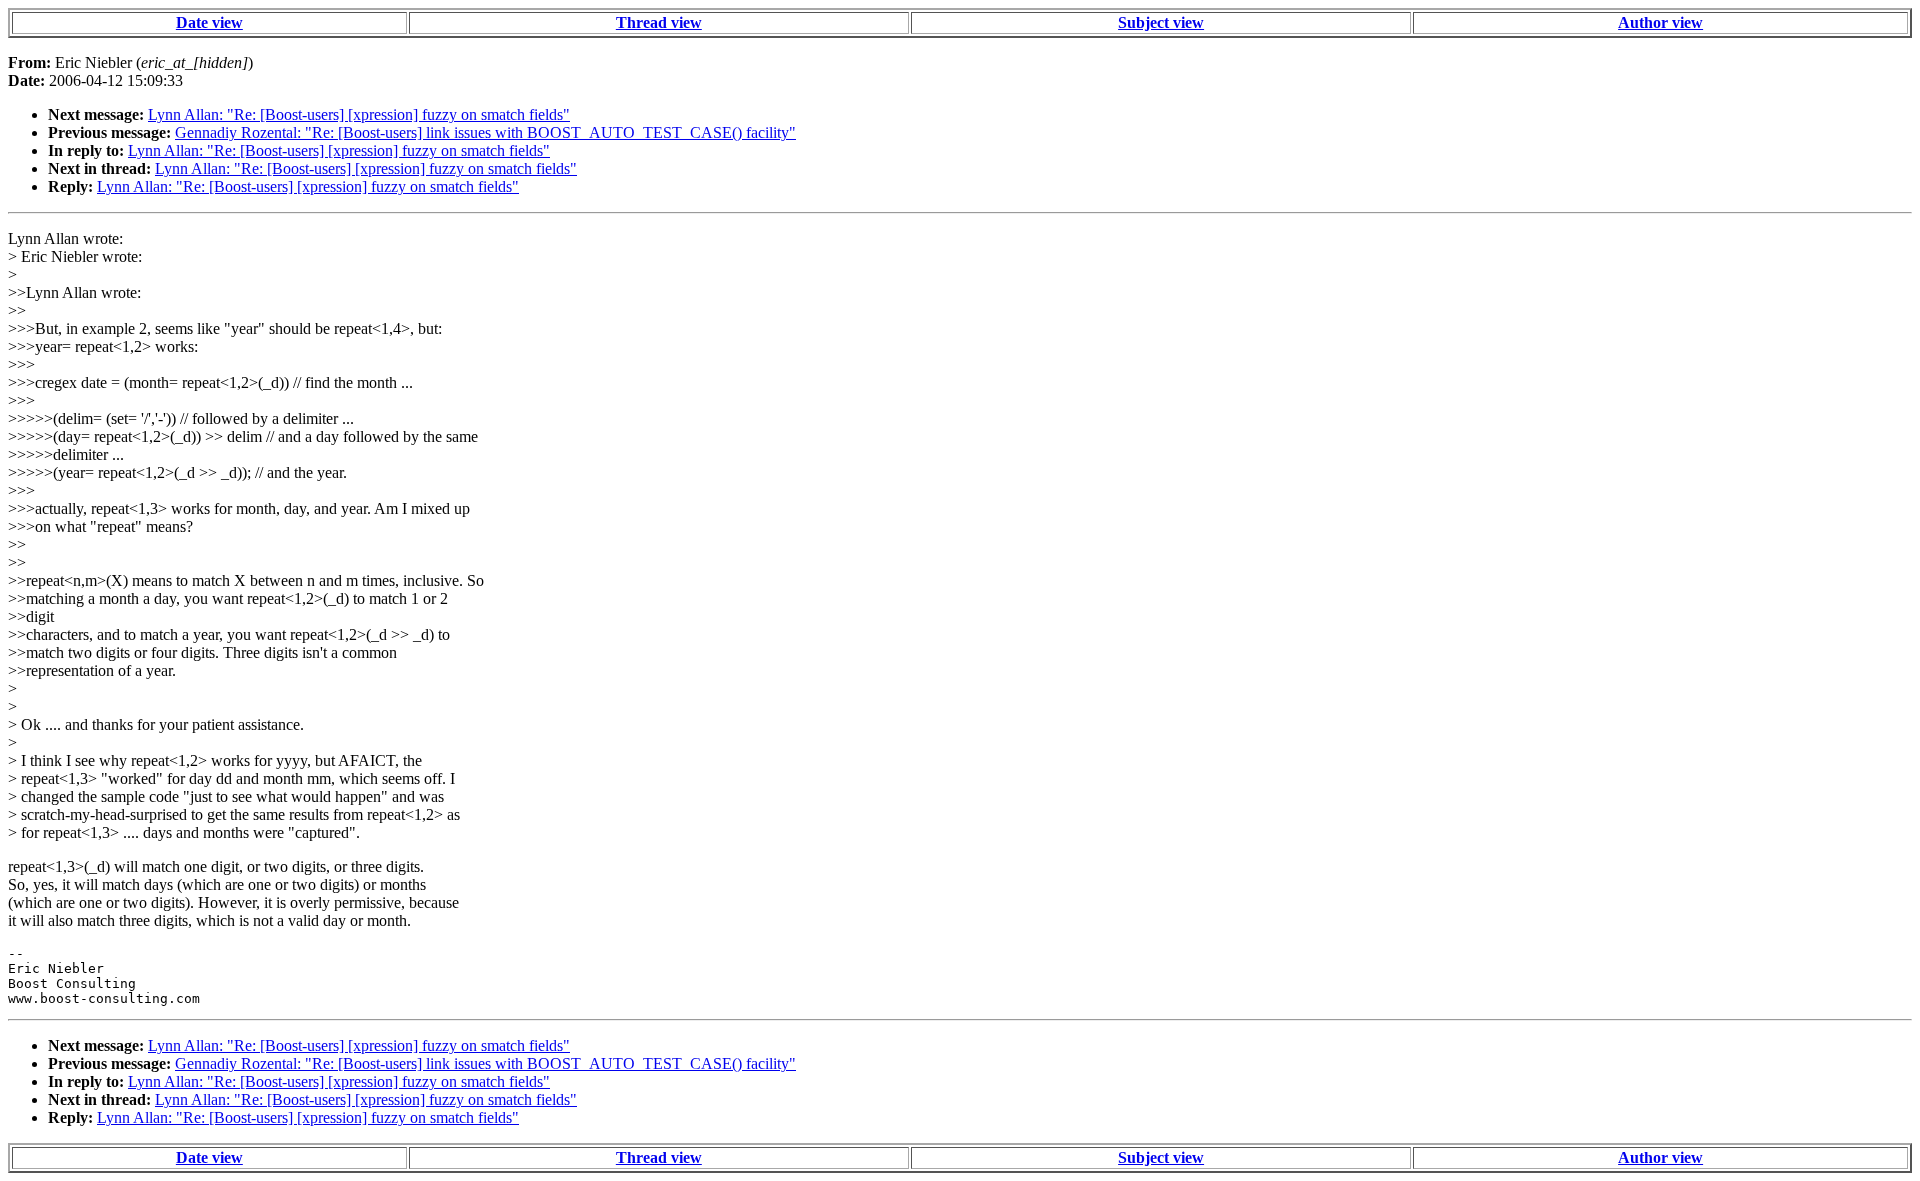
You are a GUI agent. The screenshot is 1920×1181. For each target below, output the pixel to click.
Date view (209, 22)
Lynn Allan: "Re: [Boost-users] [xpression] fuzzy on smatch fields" (359, 114)
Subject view (1161, 22)
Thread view (659, 22)
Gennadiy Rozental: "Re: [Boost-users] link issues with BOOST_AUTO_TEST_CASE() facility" (485, 132)
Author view (1660, 22)
